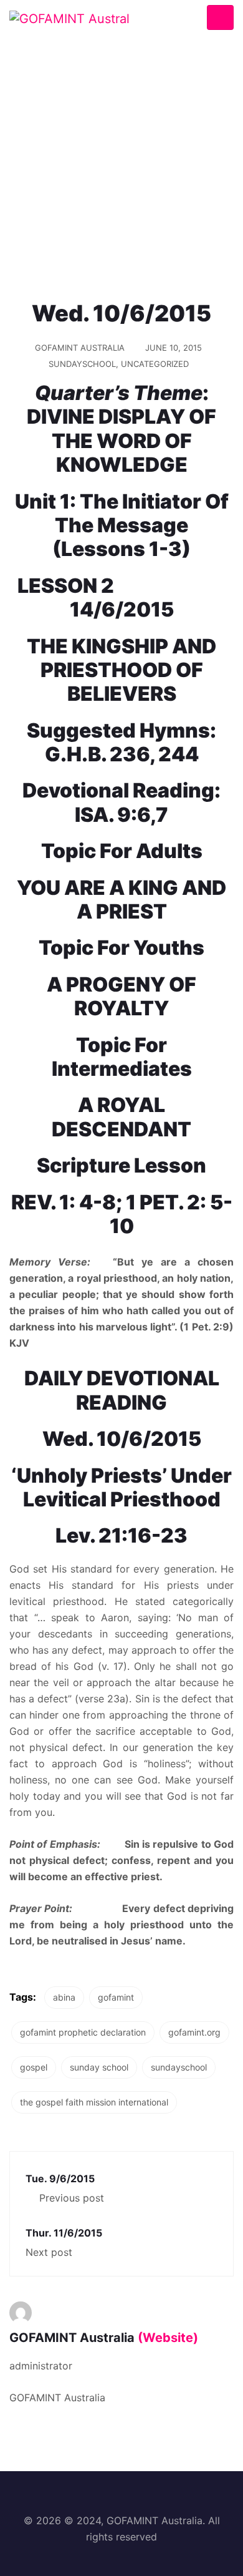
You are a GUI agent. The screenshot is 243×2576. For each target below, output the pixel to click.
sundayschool (179, 2067)
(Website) (168, 2338)
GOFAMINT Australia (80, 348)
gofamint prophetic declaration (83, 2032)
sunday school (99, 2067)
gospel (34, 2067)
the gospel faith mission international (94, 2102)
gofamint (116, 1997)
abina (64, 1997)
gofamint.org (194, 2032)
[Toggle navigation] (220, 18)
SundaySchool (82, 364)
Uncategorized (155, 364)
